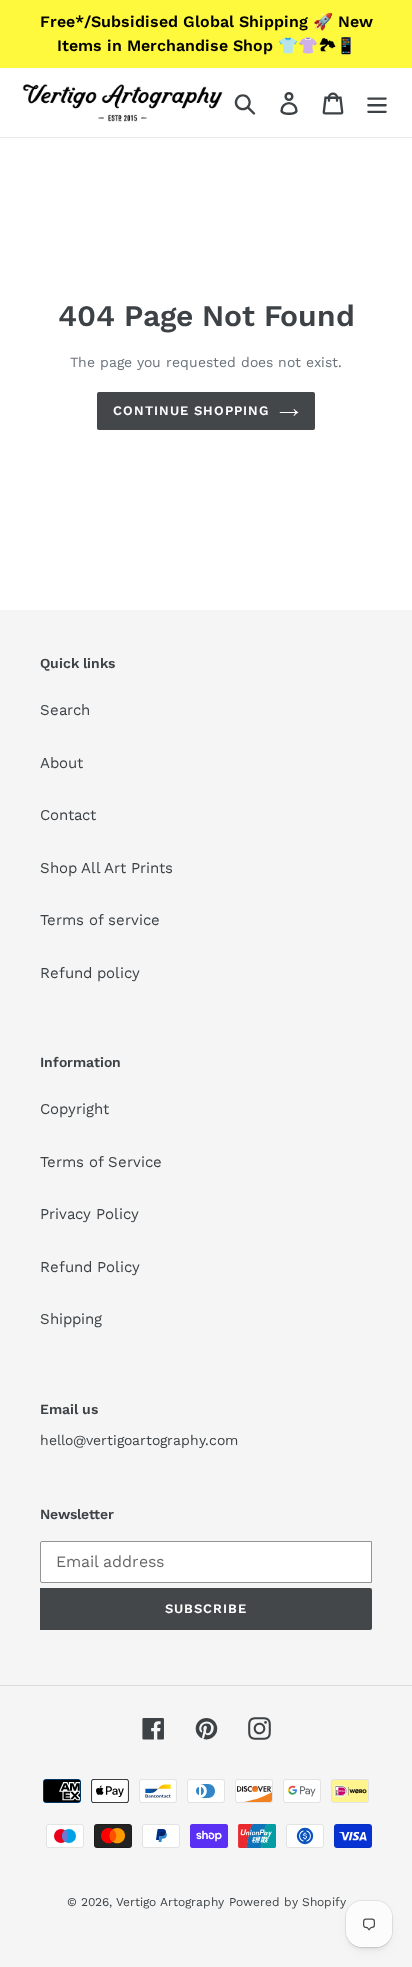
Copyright (74, 1109)
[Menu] (377, 103)
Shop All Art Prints (106, 868)
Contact (68, 815)
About (61, 763)
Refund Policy (90, 1267)
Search (65, 710)
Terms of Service (101, 1162)
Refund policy (90, 973)
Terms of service (100, 920)
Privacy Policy (89, 1214)
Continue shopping (191, 410)
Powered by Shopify (287, 1902)
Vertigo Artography (170, 1902)
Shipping (71, 1319)
